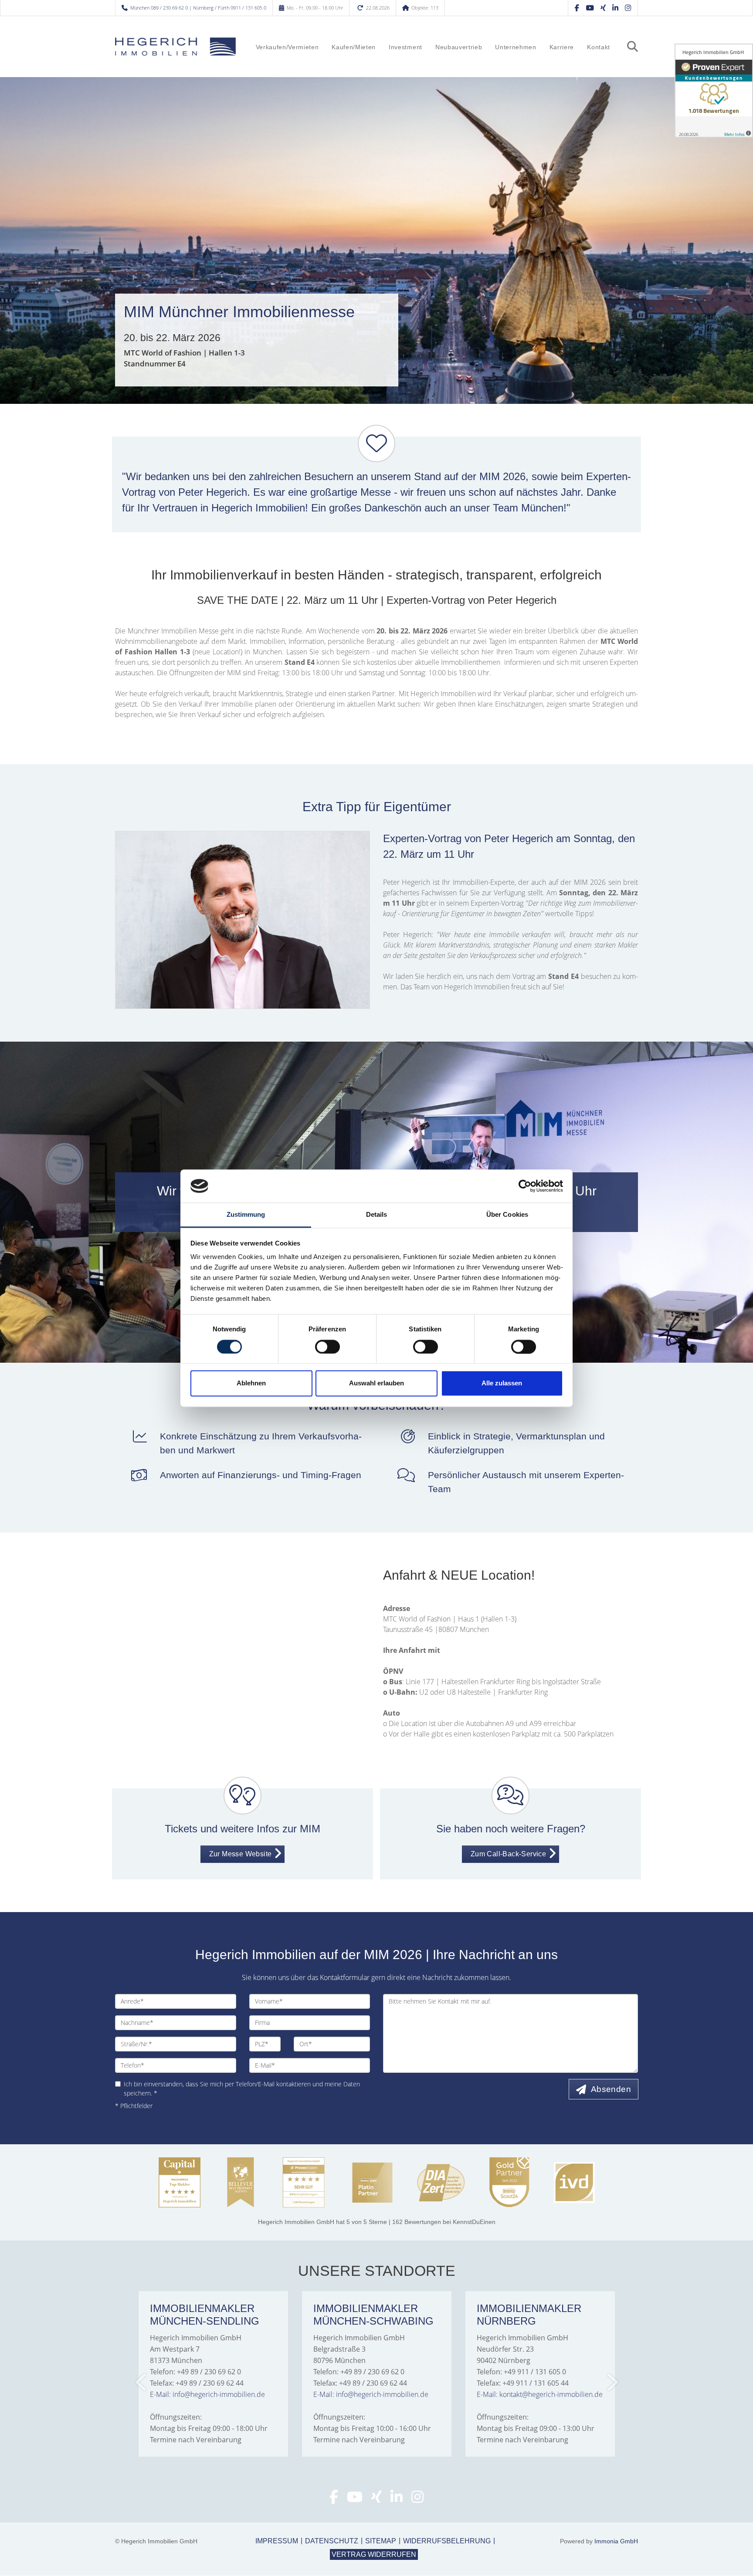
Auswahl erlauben (376, 1383)
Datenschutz (332, 2541)
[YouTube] (590, 8)
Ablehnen (251, 1383)
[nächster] (612, 2382)
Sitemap (381, 2541)
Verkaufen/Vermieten (287, 47)
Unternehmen (516, 47)
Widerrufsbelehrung (447, 2541)
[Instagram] (628, 8)
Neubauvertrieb (459, 47)
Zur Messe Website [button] (241, 1854)
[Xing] (603, 8)
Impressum (277, 2541)
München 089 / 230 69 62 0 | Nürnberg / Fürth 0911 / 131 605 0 (198, 8)
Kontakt (599, 47)
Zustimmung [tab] (246, 1215)
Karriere (562, 47)
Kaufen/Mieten (354, 47)
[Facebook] (577, 8)
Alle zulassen (502, 1383)
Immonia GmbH (616, 2541)
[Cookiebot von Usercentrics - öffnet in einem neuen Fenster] (525, 1186)
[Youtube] (355, 2499)
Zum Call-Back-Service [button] (508, 1854)
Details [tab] (377, 1215)
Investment (405, 47)
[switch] (327, 1347)
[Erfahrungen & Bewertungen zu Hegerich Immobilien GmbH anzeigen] (714, 91)
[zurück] (141, 2382)
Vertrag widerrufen (374, 2554)
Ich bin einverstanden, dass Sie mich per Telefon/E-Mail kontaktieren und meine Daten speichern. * (242, 2089)
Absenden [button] (611, 2089)
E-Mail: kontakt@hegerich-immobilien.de (540, 2394)
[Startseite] (176, 47)
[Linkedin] (615, 8)
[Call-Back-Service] (510, 1800)
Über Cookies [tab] (507, 1215)
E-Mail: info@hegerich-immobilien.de (207, 2394)
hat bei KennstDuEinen (377, 2222)
